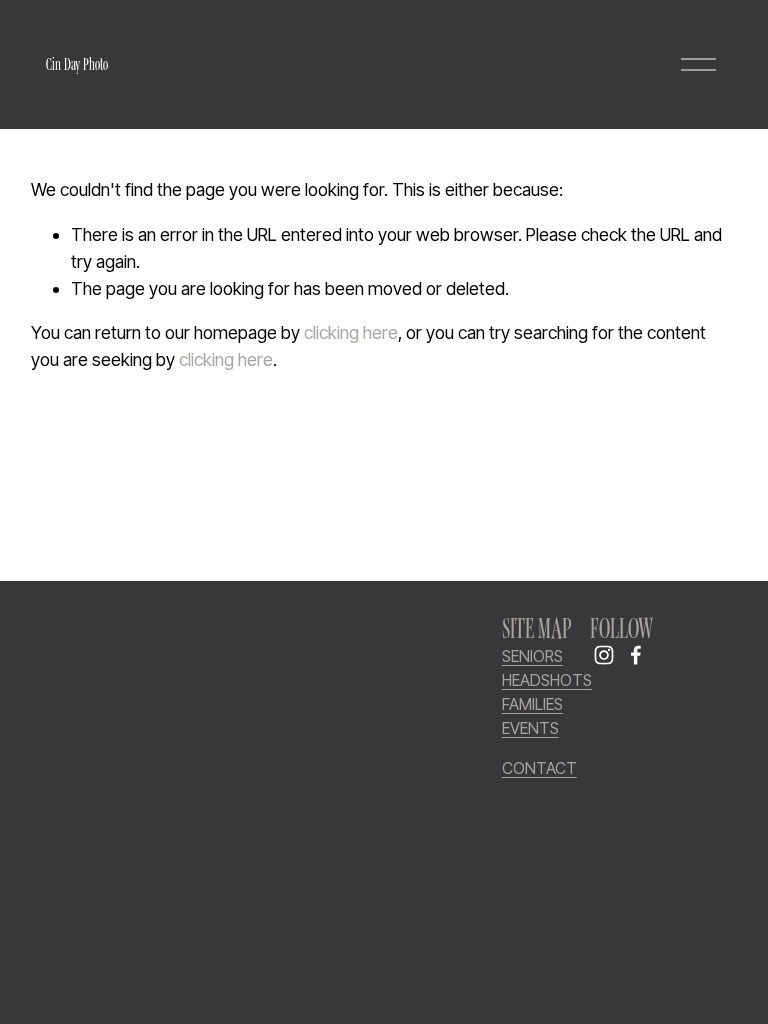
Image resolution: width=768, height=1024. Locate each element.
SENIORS (532, 656)
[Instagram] (604, 655)
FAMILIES (532, 704)
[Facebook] (636, 655)
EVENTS (530, 728)
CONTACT (539, 768)
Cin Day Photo (77, 64)
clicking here (351, 332)
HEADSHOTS (547, 680)
